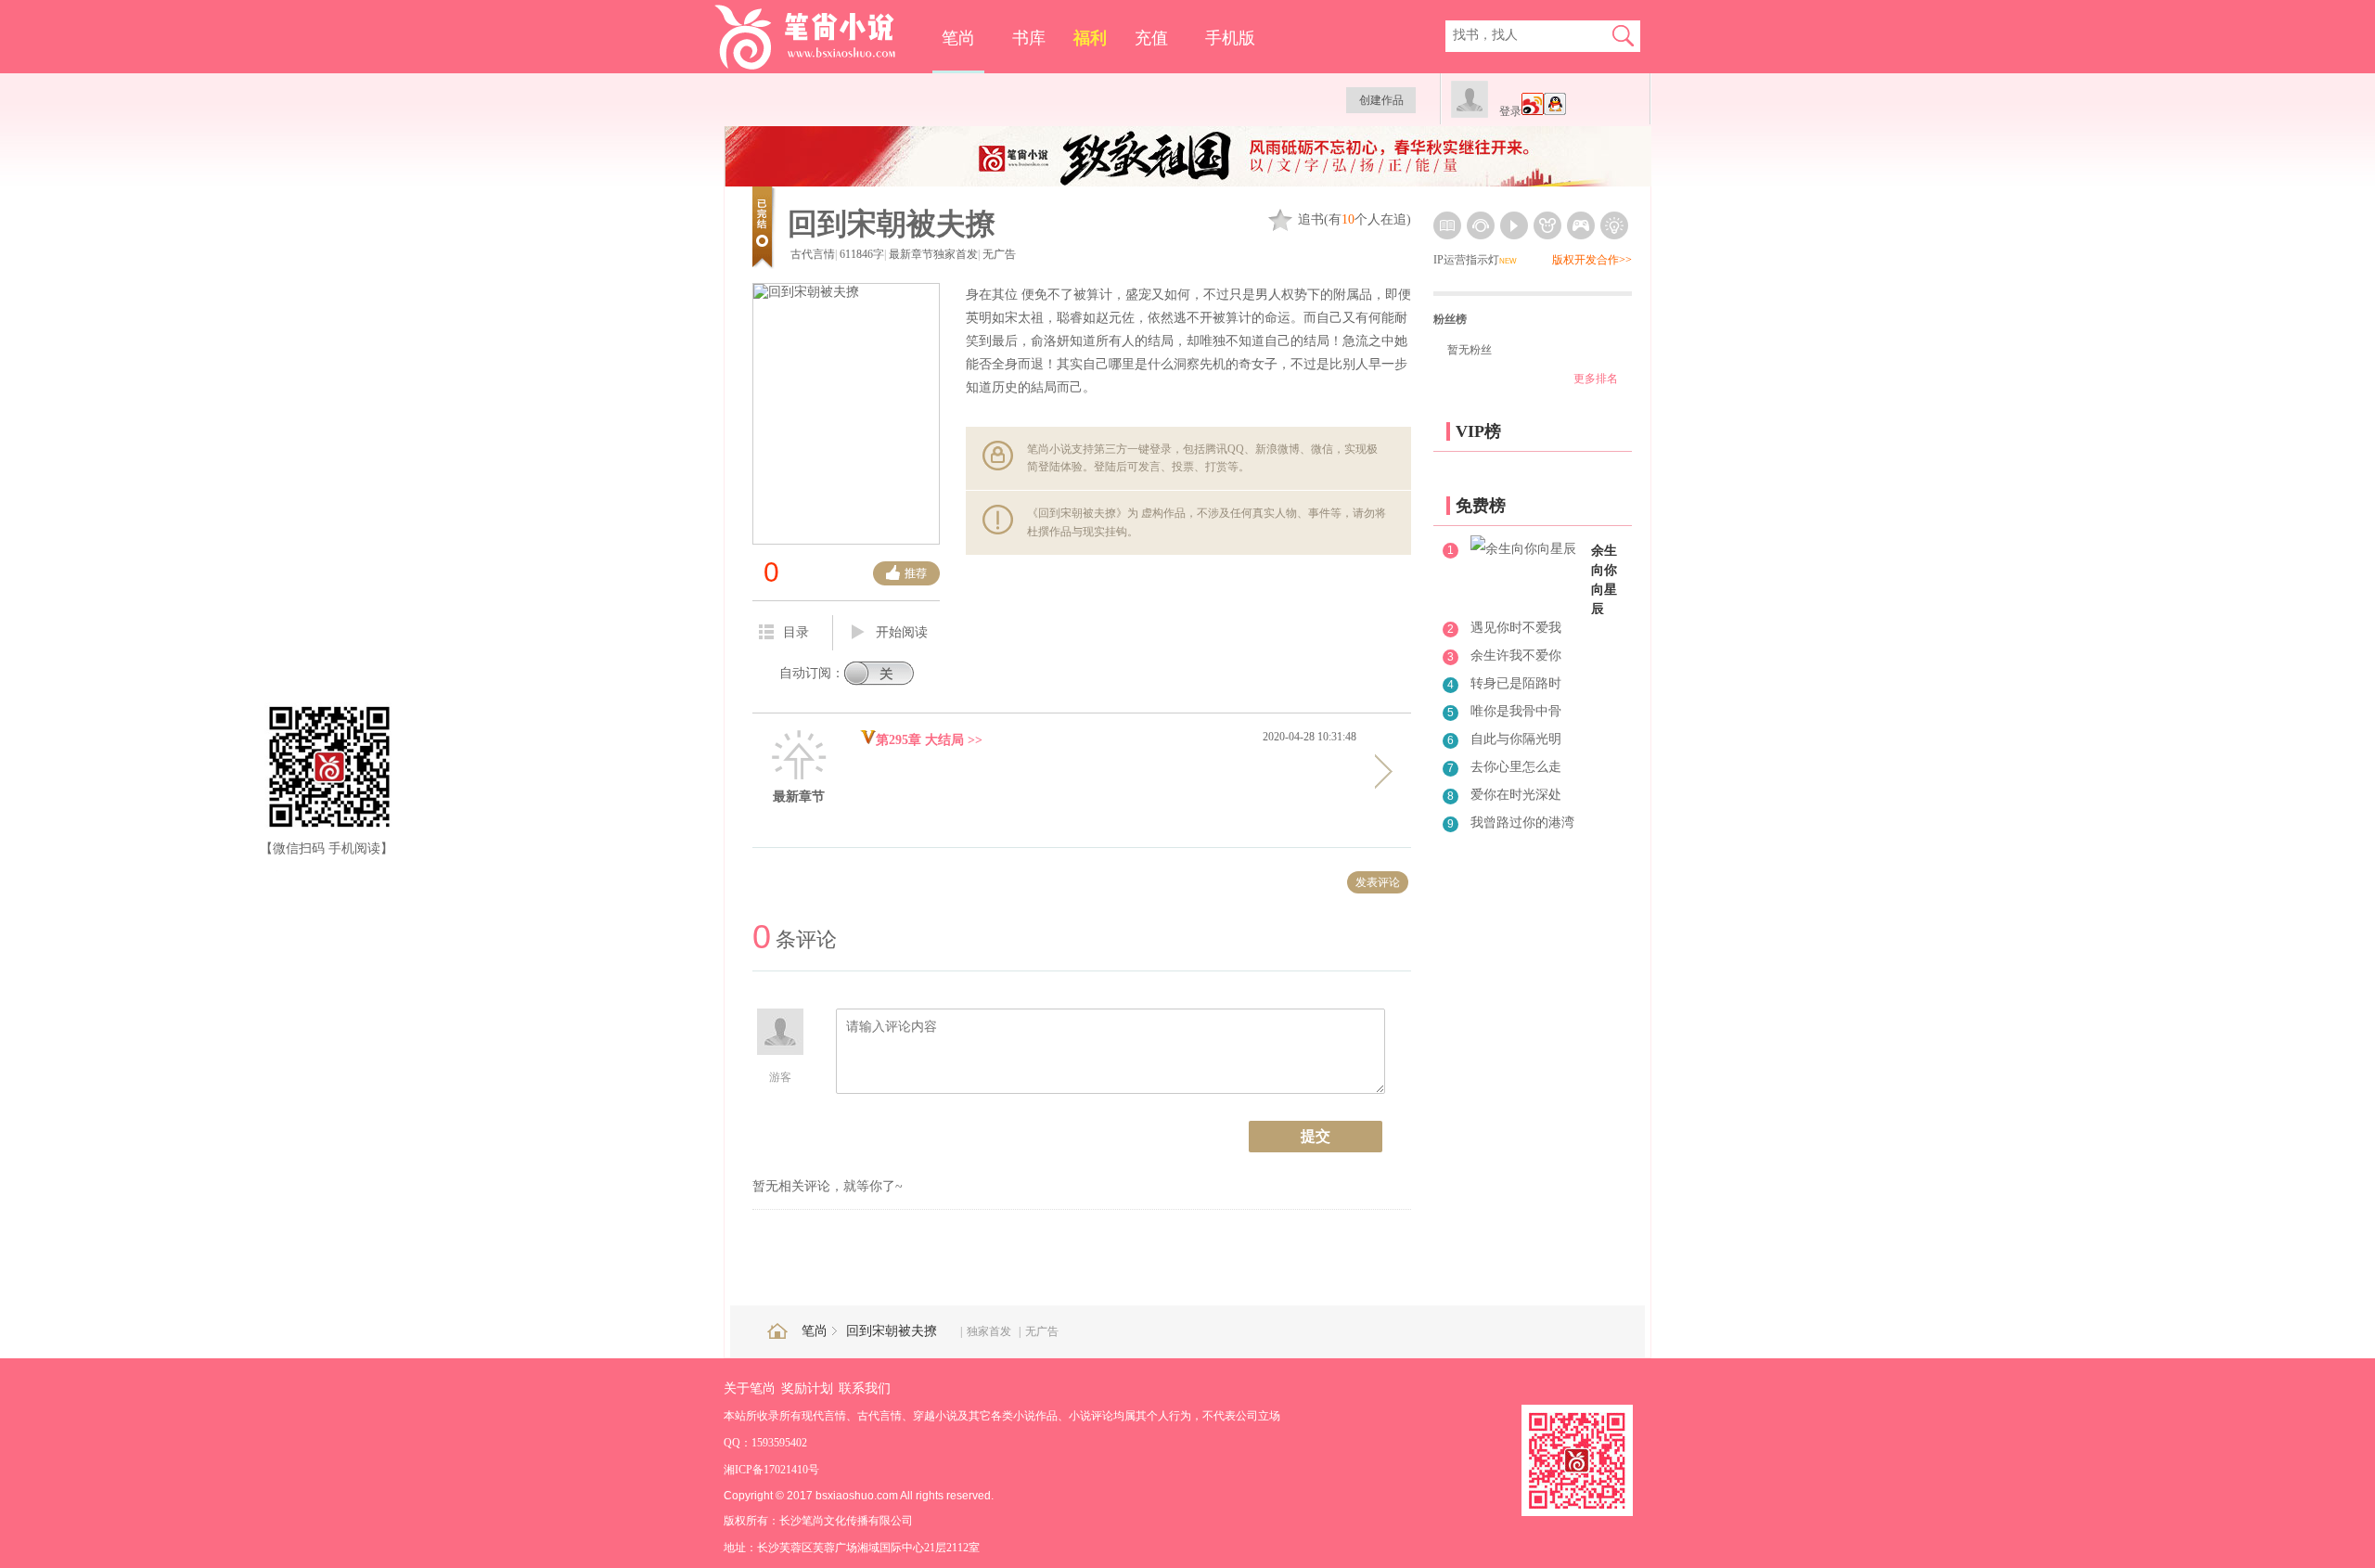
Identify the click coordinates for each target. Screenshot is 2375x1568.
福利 (1090, 38)
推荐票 (906, 573)
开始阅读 (902, 632)
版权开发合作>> (1592, 260)
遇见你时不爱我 (1516, 628)
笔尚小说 (818, 37)
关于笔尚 (750, 1388)
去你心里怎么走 (1516, 767)
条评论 (795, 939)
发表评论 (1378, 882)
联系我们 (865, 1388)
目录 (796, 632)
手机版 (1230, 38)
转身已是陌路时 (1516, 683)
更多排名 (1596, 379)
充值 (1151, 38)
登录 (1510, 111)
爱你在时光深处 (1516, 795)
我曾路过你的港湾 (1522, 823)
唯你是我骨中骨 (1516, 711)
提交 (1316, 1136)
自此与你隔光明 (1516, 739)
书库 (1029, 38)
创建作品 (1381, 100)
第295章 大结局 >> (929, 740)
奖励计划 (807, 1388)
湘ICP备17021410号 (771, 1470)
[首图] (1188, 182)
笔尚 (958, 38)
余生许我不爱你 (1516, 655)
